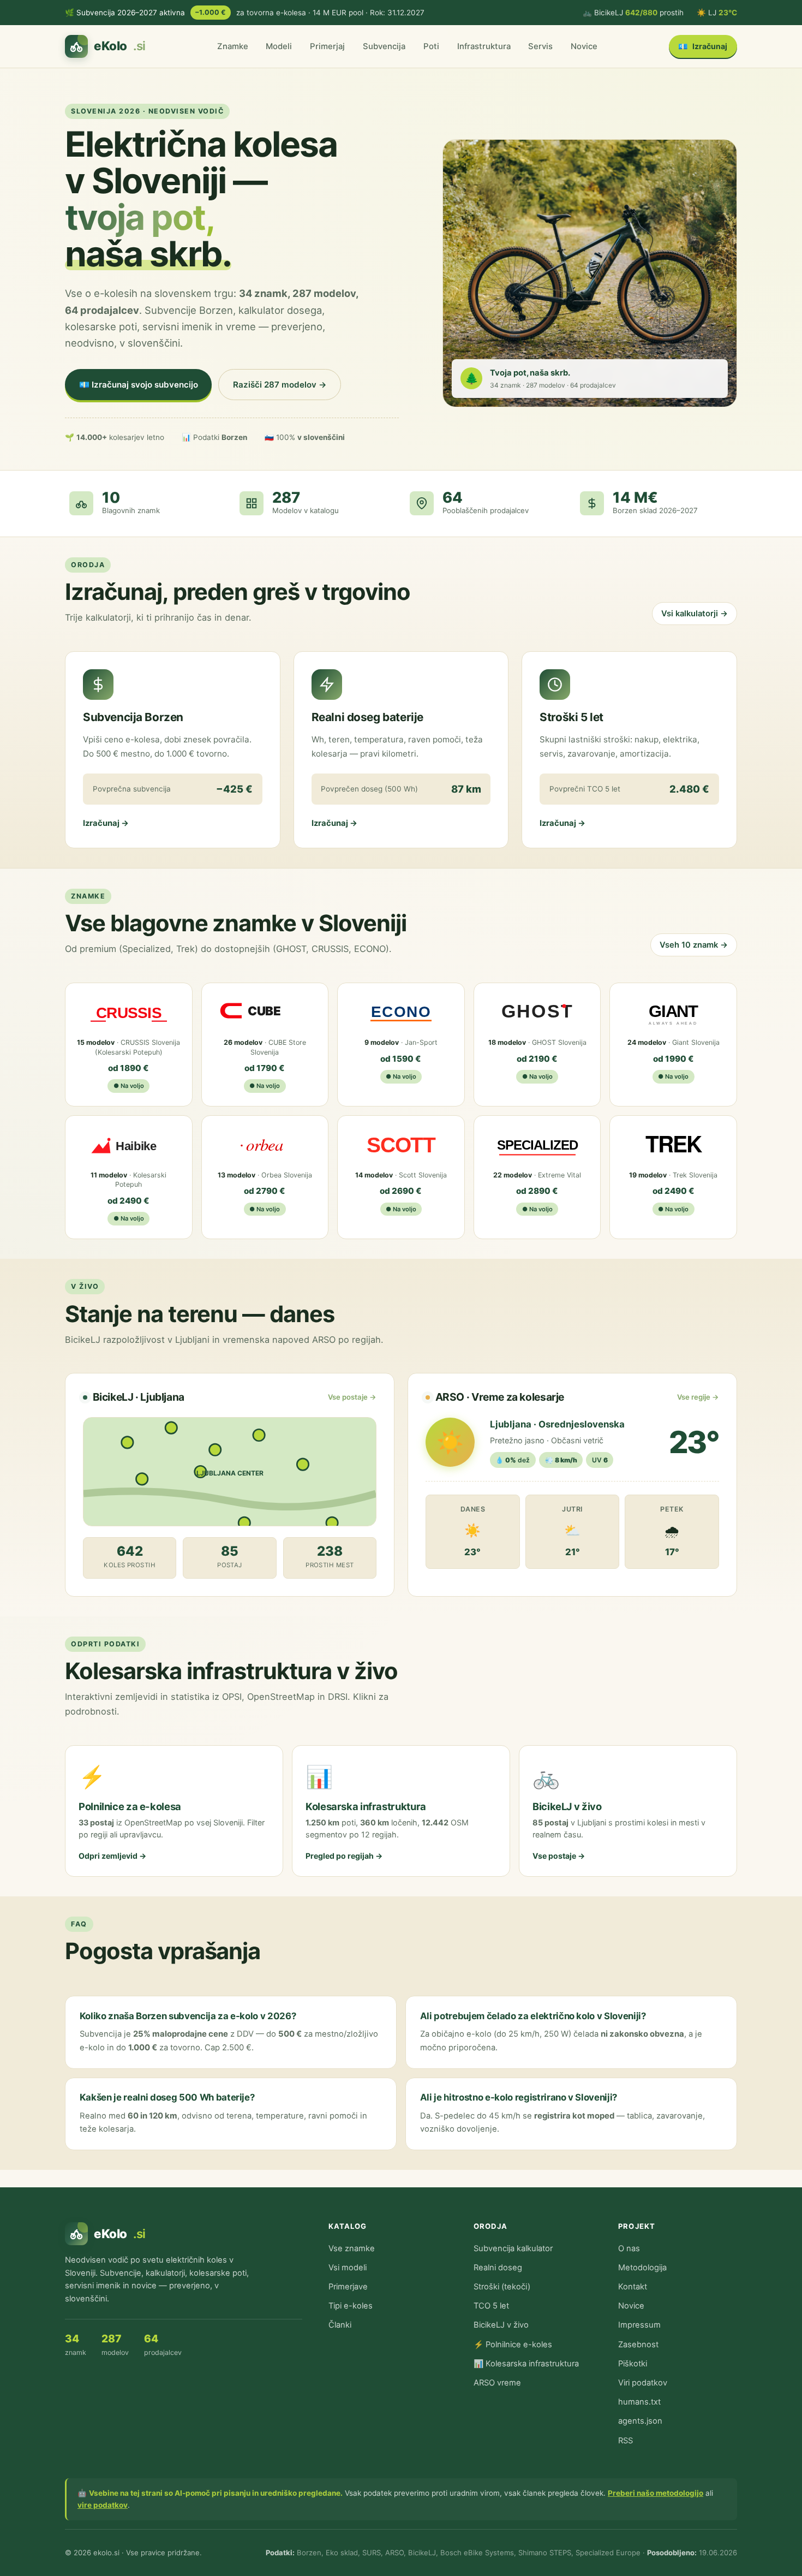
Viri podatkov (643, 2383)
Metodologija (642, 2268)
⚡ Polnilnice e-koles (513, 2345)
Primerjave (348, 2287)
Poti (431, 46)
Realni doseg (498, 2268)
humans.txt (639, 2402)
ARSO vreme (497, 2383)
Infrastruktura (484, 46)
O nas (629, 2248)
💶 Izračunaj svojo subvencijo (139, 385)
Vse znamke (352, 2248)
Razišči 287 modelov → (280, 385)
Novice (584, 46)
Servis (540, 46)
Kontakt (633, 2287)
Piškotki (633, 2364)
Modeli (279, 46)
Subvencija (384, 46)
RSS (626, 2441)
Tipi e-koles (351, 2306)
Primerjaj (327, 46)
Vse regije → (698, 1397)
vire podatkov (103, 2505)
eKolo (120, 46)
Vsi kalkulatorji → (695, 614)
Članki (340, 2325)
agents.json (640, 2421)
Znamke (233, 46)
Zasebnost (638, 2345)
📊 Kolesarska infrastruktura (526, 2364)
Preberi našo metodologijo (656, 2493)
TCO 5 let (491, 2306)
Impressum (639, 2325)
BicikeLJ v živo (501, 2325)
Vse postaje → (352, 1397)
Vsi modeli (348, 2268)
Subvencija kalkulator (513, 2248)
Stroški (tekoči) (502, 2287)
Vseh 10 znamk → (694, 945)
